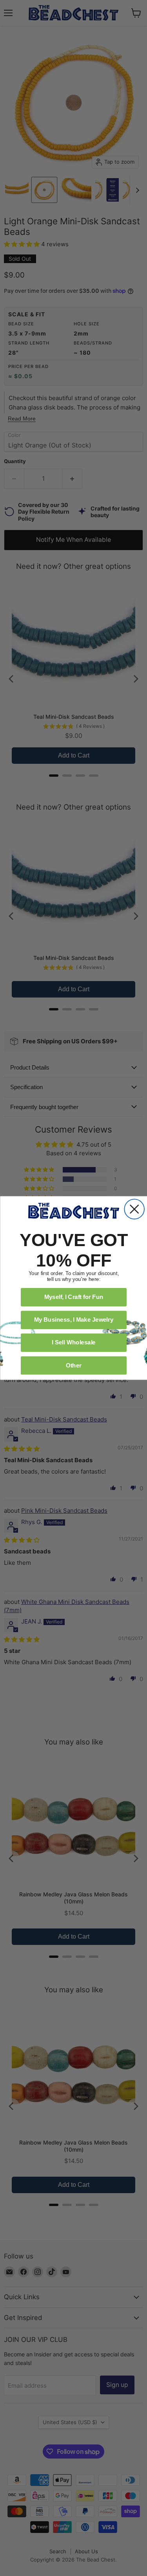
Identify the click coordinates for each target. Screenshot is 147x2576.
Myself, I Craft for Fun (73, 1297)
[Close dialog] (134, 1209)
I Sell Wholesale (74, 1342)
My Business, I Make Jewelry (73, 1320)
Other (73, 1365)
